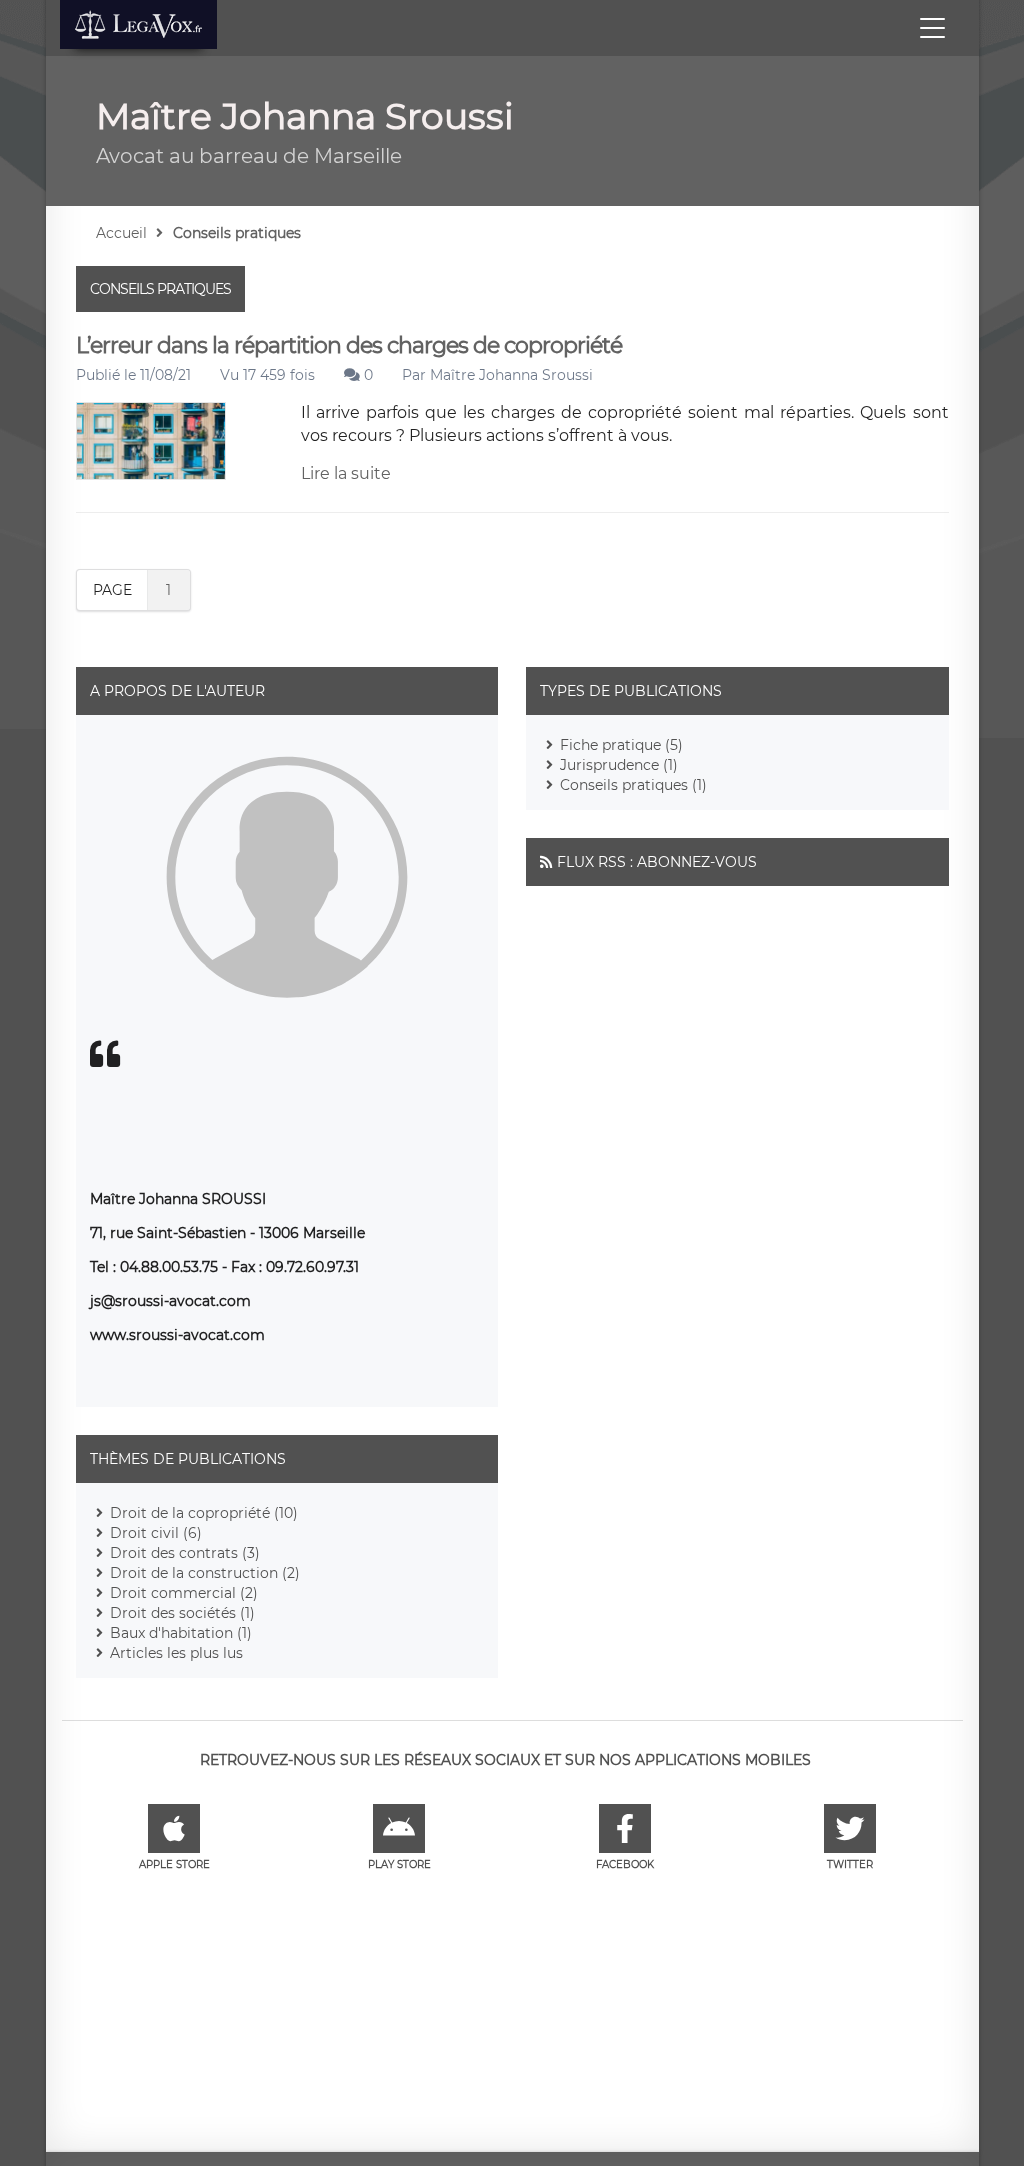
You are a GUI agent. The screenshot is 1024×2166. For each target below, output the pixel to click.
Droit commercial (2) (184, 1593)
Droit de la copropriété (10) (204, 1513)
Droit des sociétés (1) (182, 1613)
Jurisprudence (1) (619, 765)
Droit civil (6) (156, 1533)
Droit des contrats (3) (185, 1553)
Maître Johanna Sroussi (511, 375)
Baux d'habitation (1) (181, 1633)
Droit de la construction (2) (205, 1573)
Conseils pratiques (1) (633, 785)
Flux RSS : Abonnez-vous (657, 862)
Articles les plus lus (176, 1653)
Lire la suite (346, 473)
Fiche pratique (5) (621, 745)
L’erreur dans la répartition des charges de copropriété (349, 345)
